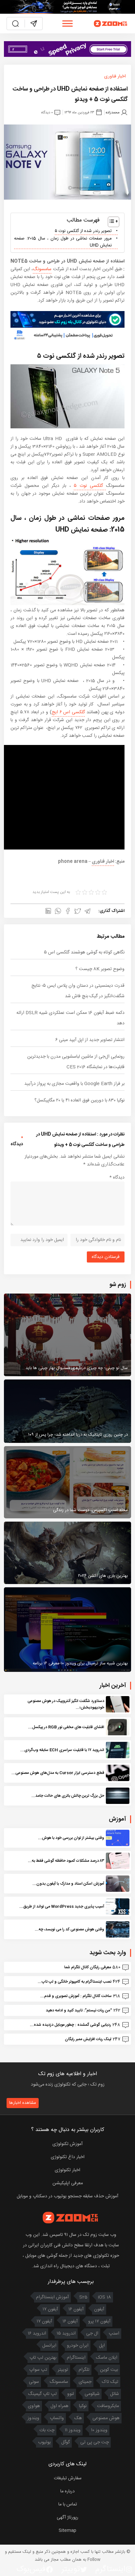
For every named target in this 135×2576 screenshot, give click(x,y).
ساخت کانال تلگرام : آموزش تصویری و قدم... (76, 1996)
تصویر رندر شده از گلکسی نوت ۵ (83, 231)
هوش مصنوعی (106, 2418)
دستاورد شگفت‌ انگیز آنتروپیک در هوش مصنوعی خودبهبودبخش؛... (66, 1704)
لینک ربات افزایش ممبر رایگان (88, 2039)
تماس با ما (68, 2504)
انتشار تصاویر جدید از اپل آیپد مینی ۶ (90, 1040)
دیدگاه (117, 1178)
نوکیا (83, 2406)
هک (78, 2418)
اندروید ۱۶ (37, 2334)
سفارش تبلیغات (68, 2478)
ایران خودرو (78, 2346)
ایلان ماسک (107, 2358)
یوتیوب (44, 2442)
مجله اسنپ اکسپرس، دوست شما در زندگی (90, 1510)
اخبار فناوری (115, 76)
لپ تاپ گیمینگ (42, 2394)
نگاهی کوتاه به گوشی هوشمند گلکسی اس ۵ (84, 952)
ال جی (92, 2334)
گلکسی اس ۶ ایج (68, 712)
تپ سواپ (38, 2370)
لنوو (71, 2394)
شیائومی (92, 2394)
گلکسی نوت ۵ (90, 486)
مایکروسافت (108, 2406)
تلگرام (84, 2370)
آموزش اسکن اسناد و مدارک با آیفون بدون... (68, 1884)
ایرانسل (49, 2346)
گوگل (66, 2442)
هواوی (34, 2406)
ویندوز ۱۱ (73, 2430)
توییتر (63, 2370)
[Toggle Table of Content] (110, 222)
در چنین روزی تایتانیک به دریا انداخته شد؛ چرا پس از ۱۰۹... (76, 1435)
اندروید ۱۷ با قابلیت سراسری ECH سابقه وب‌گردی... (62, 1750)
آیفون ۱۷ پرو (99, 2321)
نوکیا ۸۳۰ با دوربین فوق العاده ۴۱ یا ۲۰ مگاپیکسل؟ (79, 1100)
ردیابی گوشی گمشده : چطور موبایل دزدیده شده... (70, 2025)
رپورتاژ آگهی (67, 2518)
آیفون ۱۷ (50, 2309)
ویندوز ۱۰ (99, 2430)
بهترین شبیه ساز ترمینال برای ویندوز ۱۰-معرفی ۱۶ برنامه (80, 1663)
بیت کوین (109, 2370)
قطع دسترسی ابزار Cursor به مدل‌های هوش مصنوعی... (58, 1773)
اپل (102, 2346)
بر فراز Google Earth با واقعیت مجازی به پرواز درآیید (74, 1084)
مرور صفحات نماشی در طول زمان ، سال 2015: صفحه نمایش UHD (63, 242)
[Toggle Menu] (67, 23)
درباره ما (67, 2491)
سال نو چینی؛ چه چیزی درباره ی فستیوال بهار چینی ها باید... (75, 1368)
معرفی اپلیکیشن (68, 2183)
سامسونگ (42, 269)
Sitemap (67, 2531)
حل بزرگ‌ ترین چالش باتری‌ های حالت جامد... (68, 1796)
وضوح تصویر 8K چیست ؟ (100, 969)
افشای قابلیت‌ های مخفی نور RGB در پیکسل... (66, 1727)
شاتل (115, 2394)
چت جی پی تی (95, 2442)
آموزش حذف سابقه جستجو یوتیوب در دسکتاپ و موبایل (67, 2196)
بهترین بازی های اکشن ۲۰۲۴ (103, 1576)
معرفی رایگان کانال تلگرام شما (88, 1967)
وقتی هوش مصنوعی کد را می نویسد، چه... (69, 1929)
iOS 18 (105, 2297)
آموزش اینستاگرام (52, 2297)
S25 (83, 2297)
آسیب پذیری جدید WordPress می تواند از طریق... (62, 1907)
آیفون (99, 2309)
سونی (34, 2382)
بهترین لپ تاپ (43, 2358)
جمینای (85, 2382)
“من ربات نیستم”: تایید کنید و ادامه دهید (79, 2010)
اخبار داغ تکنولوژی (68, 2157)
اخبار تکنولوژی (67, 2170)
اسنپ (114, 2334)
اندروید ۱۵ (66, 2334)
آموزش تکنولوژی (67, 2144)
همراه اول (59, 2406)
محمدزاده (113, 113)
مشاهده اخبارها (23, 2103)
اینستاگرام (76, 2358)
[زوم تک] (111, 24)
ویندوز (33, 2418)
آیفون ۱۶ (76, 2309)
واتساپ (57, 2418)
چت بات (47, 2430)
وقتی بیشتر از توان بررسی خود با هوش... (71, 1838)
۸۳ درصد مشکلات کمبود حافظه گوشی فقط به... (66, 1861)
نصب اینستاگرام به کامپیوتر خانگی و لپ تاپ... (75, 1982)
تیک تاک (110, 2382)
